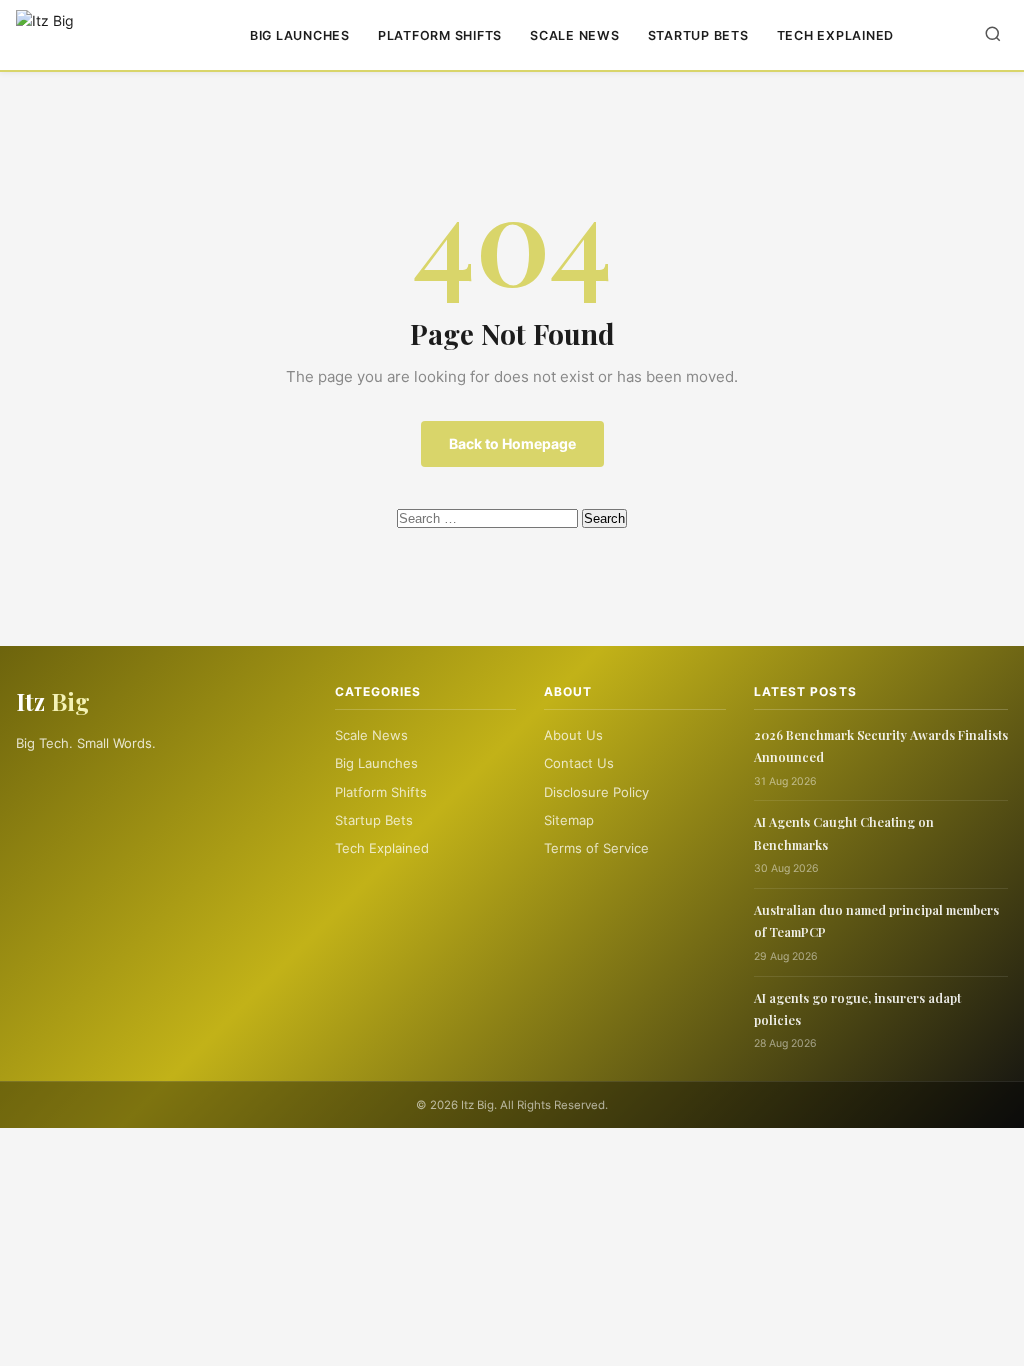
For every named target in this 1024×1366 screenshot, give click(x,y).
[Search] (993, 35)
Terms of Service (596, 848)
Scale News (575, 35)
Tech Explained (836, 35)
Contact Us (579, 763)
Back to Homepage (512, 443)
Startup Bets (698, 35)
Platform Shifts (440, 35)
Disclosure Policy (596, 792)
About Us (573, 735)
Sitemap (569, 820)
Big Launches (300, 35)
